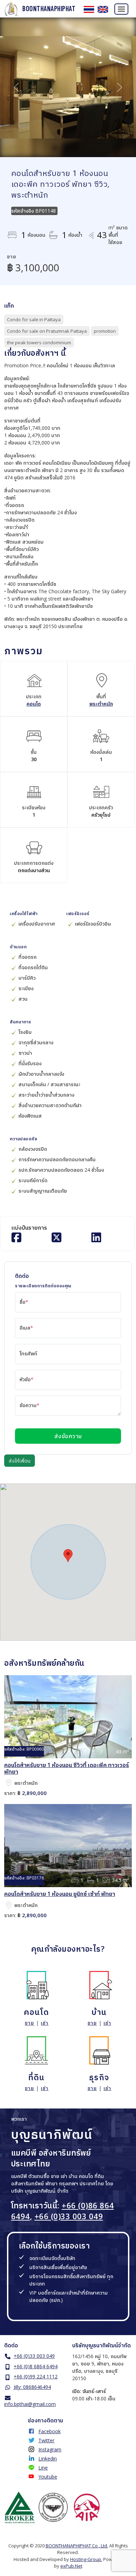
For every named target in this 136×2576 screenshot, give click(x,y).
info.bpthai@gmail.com (30, 2404)
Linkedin (48, 2459)
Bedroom (79, 1751)
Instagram (50, 2449)
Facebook (50, 2431)
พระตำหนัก (101, 704)
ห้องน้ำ (94, 1751)
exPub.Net (71, 2566)
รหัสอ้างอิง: (15, 1749)
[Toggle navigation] (121, 9)
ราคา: (10, 1793)
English (103, 9)
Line (43, 2468)
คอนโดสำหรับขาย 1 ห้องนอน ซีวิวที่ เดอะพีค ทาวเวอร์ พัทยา (67, 1768)
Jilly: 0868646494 (32, 2387)
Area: (9, 1783)
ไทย (89, 9)
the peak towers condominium (39, 343)
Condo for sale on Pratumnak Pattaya (47, 331)
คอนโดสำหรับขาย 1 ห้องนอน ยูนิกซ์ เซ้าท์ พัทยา (60, 1894)
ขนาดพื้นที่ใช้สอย (110, 1751)
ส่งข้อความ (68, 1436)
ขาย (29, 2023)
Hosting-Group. (86, 2559)
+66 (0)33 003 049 (69, 2216)
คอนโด (34, 704)
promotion (105, 331)
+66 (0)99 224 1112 (36, 2376)
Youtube (48, 2477)
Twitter (46, 2440)
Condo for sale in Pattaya (34, 319)
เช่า (45, 2023)
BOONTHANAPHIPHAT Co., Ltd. (77, 2546)
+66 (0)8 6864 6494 (36, 2366)
